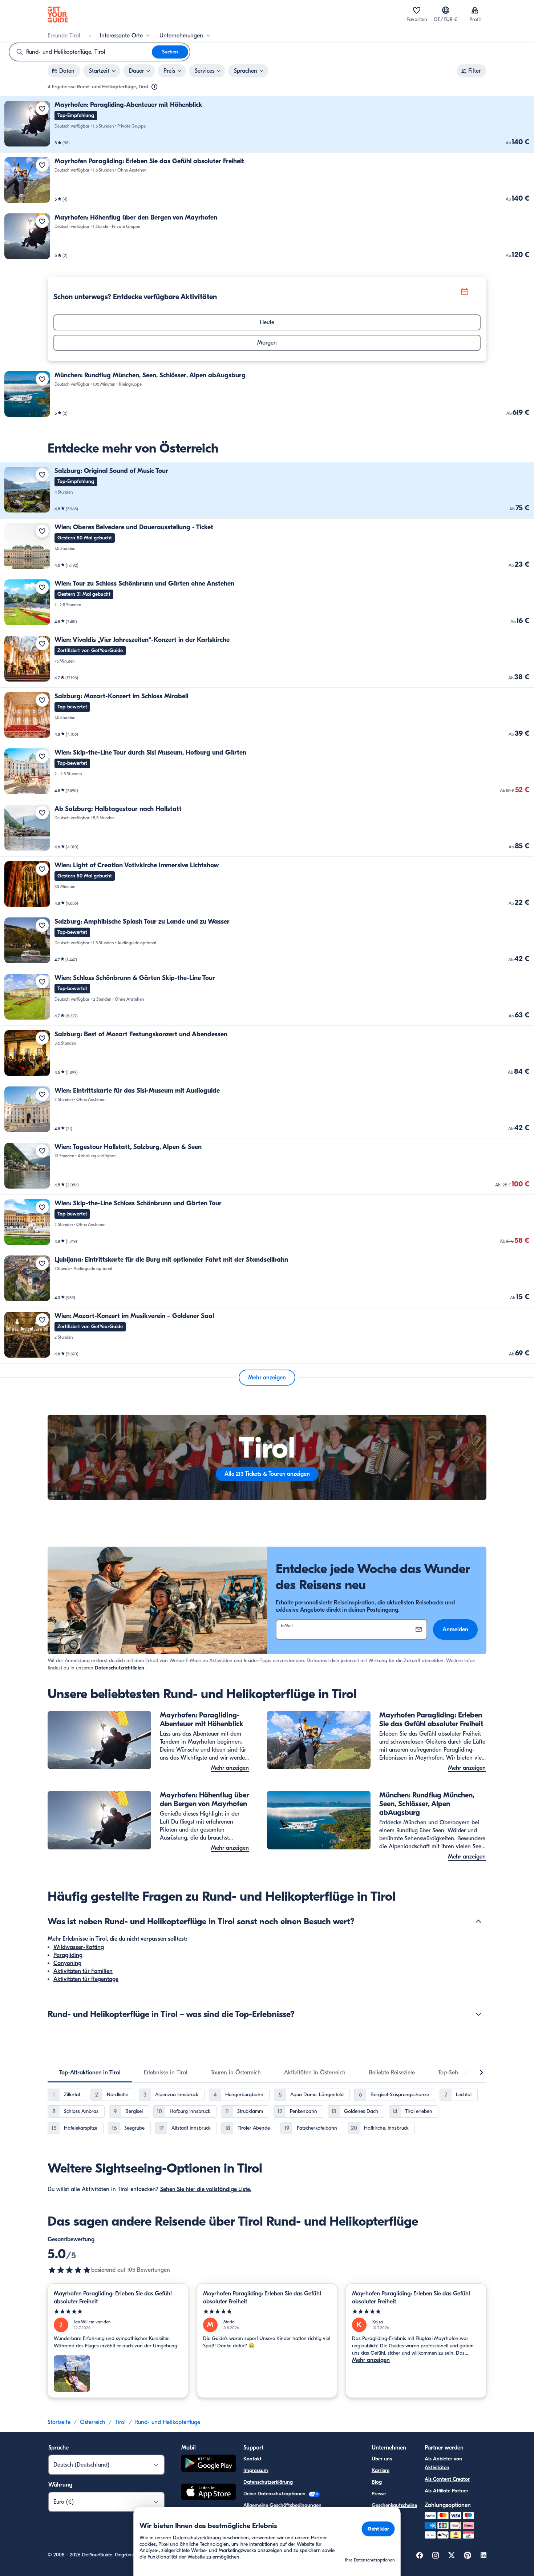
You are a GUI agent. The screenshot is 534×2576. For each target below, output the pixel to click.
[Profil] (475, 10)
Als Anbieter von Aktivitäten (443, 2463)
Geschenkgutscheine (394, 2505)
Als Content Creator (447, 2479)
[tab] (90, 2073)
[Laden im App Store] (209, 2493)
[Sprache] (446, 10)
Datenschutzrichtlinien (120, 1668)
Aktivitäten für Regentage (86, 1979)
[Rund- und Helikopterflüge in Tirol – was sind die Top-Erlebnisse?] (478, 2014)
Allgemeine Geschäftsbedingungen (282, 2505)
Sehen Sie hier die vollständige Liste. (206, 2189)
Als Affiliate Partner (446, 2491)
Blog (377, 2482)
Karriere (381, 2470)
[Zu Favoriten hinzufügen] (42, 109)
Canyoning (67, 1963)
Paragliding (68, 1955)
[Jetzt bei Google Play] (209, 2464)
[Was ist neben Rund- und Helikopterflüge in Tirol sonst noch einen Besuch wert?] (478, 1921)
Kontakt (252, 2459)
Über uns (382, 2459)
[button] (267, 124)
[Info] (154, 87)
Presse (379, 2494)
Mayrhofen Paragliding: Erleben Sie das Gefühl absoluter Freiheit (113, 2298)
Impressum (256, 2470)
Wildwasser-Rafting (79, 1947)
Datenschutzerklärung (268, 2482)
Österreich (93, 2422)
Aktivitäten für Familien (83, 1971)
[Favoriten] (417, 10)
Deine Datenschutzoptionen (275, 2494)
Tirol (120, 2422)
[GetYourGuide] (58, 15)
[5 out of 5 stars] (69, 2270)
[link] (267, 124)
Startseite (59, 2422)
